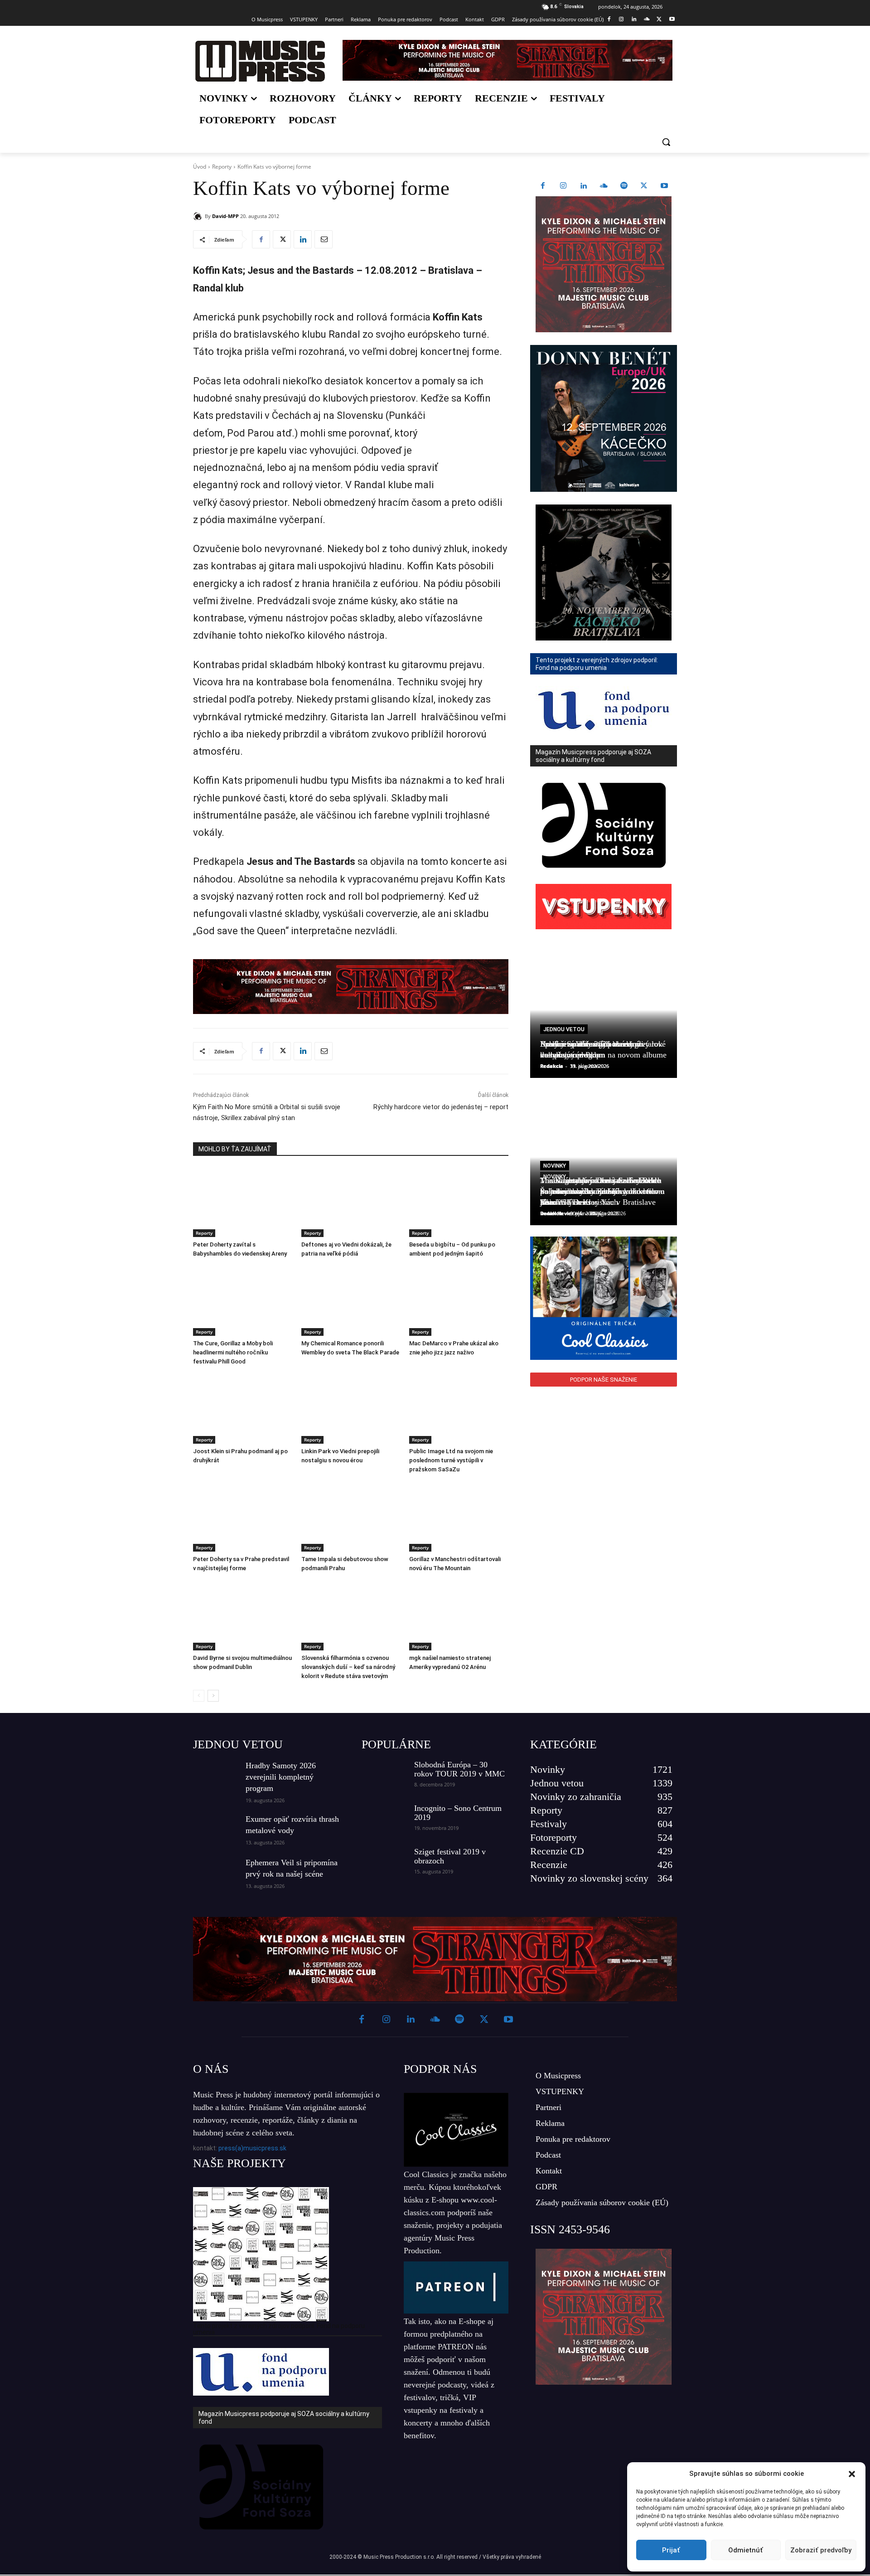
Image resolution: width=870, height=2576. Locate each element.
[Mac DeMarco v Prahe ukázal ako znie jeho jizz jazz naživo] (459, 1301)
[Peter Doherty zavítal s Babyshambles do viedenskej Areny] (243, 1202)
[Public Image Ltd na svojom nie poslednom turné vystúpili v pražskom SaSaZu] (459, 1409)
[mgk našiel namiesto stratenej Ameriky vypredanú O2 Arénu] (459, 1616)
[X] (659, 20)
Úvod (200, 167)
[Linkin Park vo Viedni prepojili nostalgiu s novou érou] (351, 1409)
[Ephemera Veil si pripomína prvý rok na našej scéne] (216, 1873)
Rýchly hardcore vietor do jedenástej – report (441, 1107)
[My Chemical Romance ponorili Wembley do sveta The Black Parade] (351, 1301)
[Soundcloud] (647, 20)
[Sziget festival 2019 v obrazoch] (384, 1863)
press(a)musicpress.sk (252, 2148)
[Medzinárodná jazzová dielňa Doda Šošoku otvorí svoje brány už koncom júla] (604, 1429)
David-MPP (225, 216)
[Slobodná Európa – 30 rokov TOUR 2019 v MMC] (384, 1776)
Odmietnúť (746, 2550)
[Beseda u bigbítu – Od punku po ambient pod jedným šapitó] (459, 1202)
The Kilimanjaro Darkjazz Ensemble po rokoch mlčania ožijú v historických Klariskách (600, 1191)
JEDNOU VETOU (238, 1744)
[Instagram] (621, 20)
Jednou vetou (564, 1029)
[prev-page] (199, 1696)
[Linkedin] (634, 20)
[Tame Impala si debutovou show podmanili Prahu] (351, 1517)
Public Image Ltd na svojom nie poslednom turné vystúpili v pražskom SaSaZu (451, 1460)
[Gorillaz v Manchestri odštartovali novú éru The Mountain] (459, 1517)
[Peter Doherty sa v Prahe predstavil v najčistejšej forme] (243, 1517)
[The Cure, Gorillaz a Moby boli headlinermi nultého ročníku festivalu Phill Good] (243, 1301)
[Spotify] (624, 186)
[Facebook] (609, 20)
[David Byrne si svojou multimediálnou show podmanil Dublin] (243, 1616)
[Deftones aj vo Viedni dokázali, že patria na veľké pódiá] (351, 1202)
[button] (852, 2474)
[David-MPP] (199, 216)
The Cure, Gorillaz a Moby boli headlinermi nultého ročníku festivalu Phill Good (233, 1352)
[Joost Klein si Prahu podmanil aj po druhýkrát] (243, 1409)
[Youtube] (672, 20)
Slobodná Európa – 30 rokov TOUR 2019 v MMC (459, 1769)
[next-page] (213, 1696)
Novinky (555, 1166)
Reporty (222, 167)
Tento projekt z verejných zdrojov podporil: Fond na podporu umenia (279, 2329)
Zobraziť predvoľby (821, 2550)
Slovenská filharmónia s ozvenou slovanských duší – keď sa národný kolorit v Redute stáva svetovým (348, 1667)
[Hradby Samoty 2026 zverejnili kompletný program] (216, 1776)
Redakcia (552, 1066)
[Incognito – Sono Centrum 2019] (384, 1819)
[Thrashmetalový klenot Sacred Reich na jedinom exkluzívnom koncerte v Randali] (604, 1565)
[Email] (324, 239)
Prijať (671, 2550)
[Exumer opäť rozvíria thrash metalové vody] (216, 1829)
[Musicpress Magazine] (260, 61)
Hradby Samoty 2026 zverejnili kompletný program (281, 1777)
